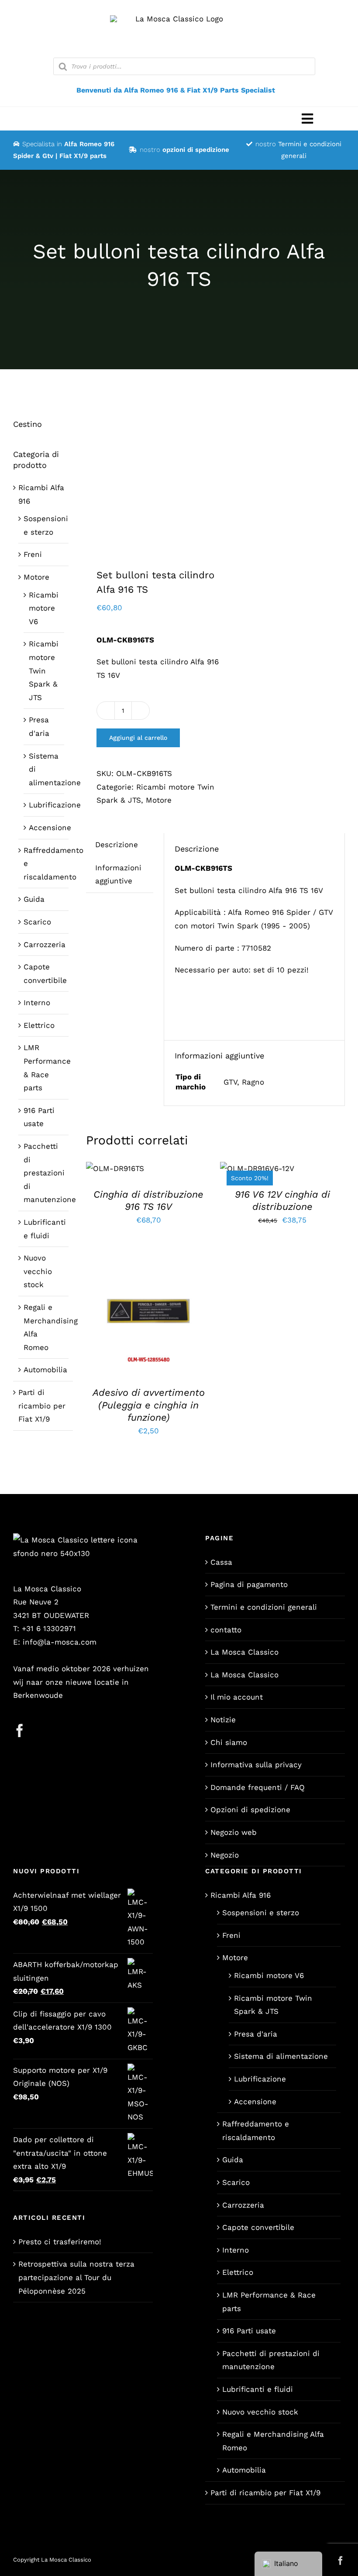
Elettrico (39, 1025)
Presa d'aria (256, 2034)
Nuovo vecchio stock (38, 1271)
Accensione (50, 828)
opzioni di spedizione (196, 150)
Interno (37, 1003)
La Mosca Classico (244, 1652)
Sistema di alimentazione (281, 2056)
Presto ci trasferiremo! (60, 2242)
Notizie (223, 1720)
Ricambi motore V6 (44, 608)
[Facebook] (20, 1731)
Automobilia (45, 1370)
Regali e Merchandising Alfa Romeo (273, 2441)
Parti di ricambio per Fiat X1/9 (42, 1406)
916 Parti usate (249, 2331)
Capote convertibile (258, 2227)
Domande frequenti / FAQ (258, 1787)
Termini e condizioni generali (264, 1607)
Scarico (37, 922)
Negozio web (234, 1832)
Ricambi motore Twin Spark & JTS (44, 670)
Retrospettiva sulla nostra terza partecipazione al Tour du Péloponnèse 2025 (76, 2277)
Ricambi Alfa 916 (241, 1895)
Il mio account (237, 1697)
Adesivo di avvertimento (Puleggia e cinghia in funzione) (149, 1405)
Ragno (253, 1082)
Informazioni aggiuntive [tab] (118, 874)
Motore (159, 800)
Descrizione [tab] (117, 845)
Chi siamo (229, 1742)
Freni (33, 554)
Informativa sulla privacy (256, 1765)
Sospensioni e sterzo (261, 1913)
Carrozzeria (45, 945)
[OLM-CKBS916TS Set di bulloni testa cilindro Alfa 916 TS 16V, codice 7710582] (148, 477)
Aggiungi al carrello (138, 738)
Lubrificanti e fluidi (258, 2389)
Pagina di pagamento (249, 1584)
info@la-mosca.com (60, 1642)
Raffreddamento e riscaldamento (256, 2131)
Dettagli (148, 1318)
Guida (34, 899)
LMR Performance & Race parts (269, 2302)
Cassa (221, 1562)
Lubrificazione (55, 805)
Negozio (225, 1855)
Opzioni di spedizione (250, 1810)
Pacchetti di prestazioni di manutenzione (50, 1173)
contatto (226, 1630)
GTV (230, 1082)
